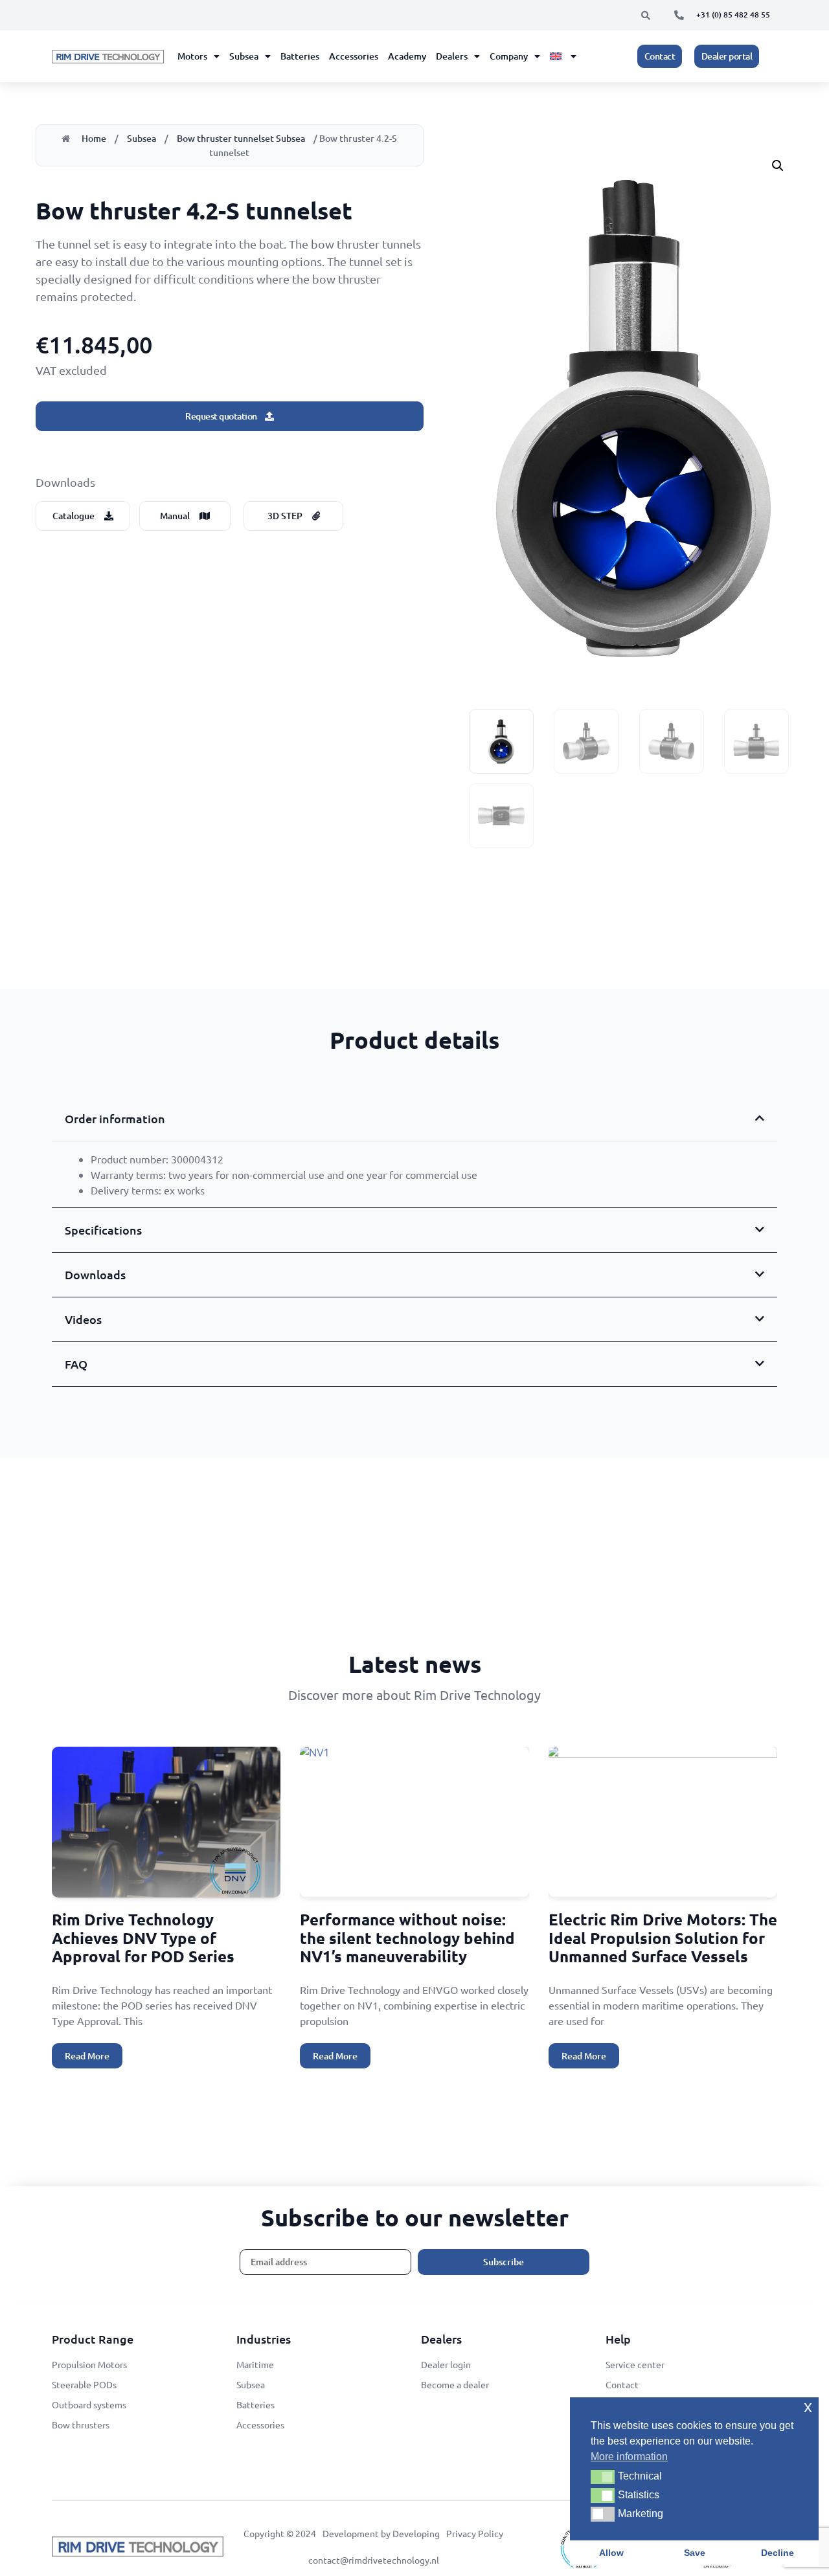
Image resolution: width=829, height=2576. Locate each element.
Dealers (452, 56)
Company (509, 56)
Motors (192, 56)
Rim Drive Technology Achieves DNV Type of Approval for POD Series (143, 1938)
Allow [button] (611, 2553)
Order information (115, 1118)
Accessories (354, 56)
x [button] (808, 2407)
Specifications (103, 1230)
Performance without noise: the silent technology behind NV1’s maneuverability (407, 1938)
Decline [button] (778, 2553)
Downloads (95, 1274)
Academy (407, 56)
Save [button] (695, 2553)
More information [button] (629, 2457)
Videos (83, 1319)
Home (94, 138)
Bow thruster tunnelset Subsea (241, 138)
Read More (87, 2056)
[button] (646, 16)
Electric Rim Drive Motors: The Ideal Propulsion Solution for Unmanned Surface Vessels (663, 1938)
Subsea (244, 56)
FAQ (76, 1364)
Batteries (300, 56)
